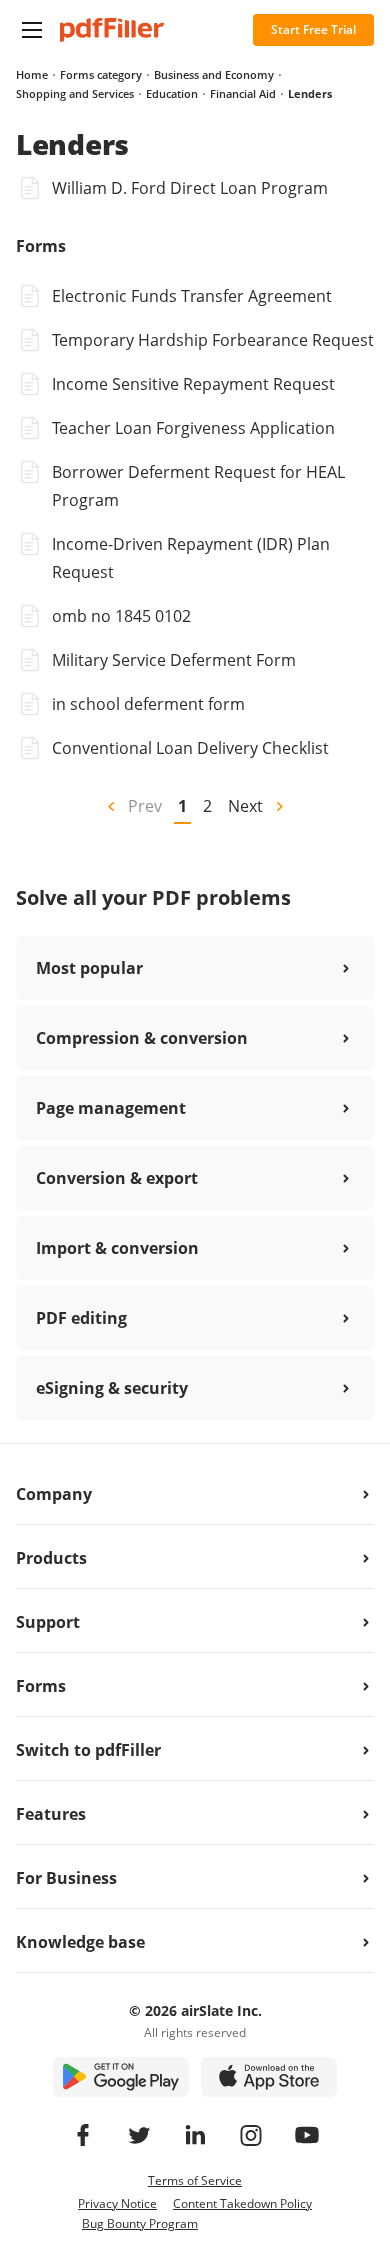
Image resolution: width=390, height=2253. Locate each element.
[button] (32, 30)
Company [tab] (54, 1494)
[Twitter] (139, 2135)
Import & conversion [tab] (117, 1248)
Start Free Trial (313, 29)
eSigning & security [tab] (112, 1388)
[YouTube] (307, 2135)
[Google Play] (121, 2077)
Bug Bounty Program (140, 2223)
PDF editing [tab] (81, 1318)
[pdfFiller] (112, 30)
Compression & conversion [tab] (142, 1038)
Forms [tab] (41, 1686)
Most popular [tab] (89, 968)
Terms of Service (195, 2180)
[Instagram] (251, 2135)
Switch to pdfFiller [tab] (88, 1750)
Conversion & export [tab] (117, 1178)
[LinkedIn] (195, 2135)
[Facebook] (83, 2135)
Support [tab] (48, 1622)
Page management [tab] (111, 1108)
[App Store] (269, 2077)
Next (245, 806)
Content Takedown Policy (242, 2203)
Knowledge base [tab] (80, 1942)
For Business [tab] (66, 1878)
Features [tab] (51, 1814)
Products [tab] (51, 1558)
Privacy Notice (117, 2203)
